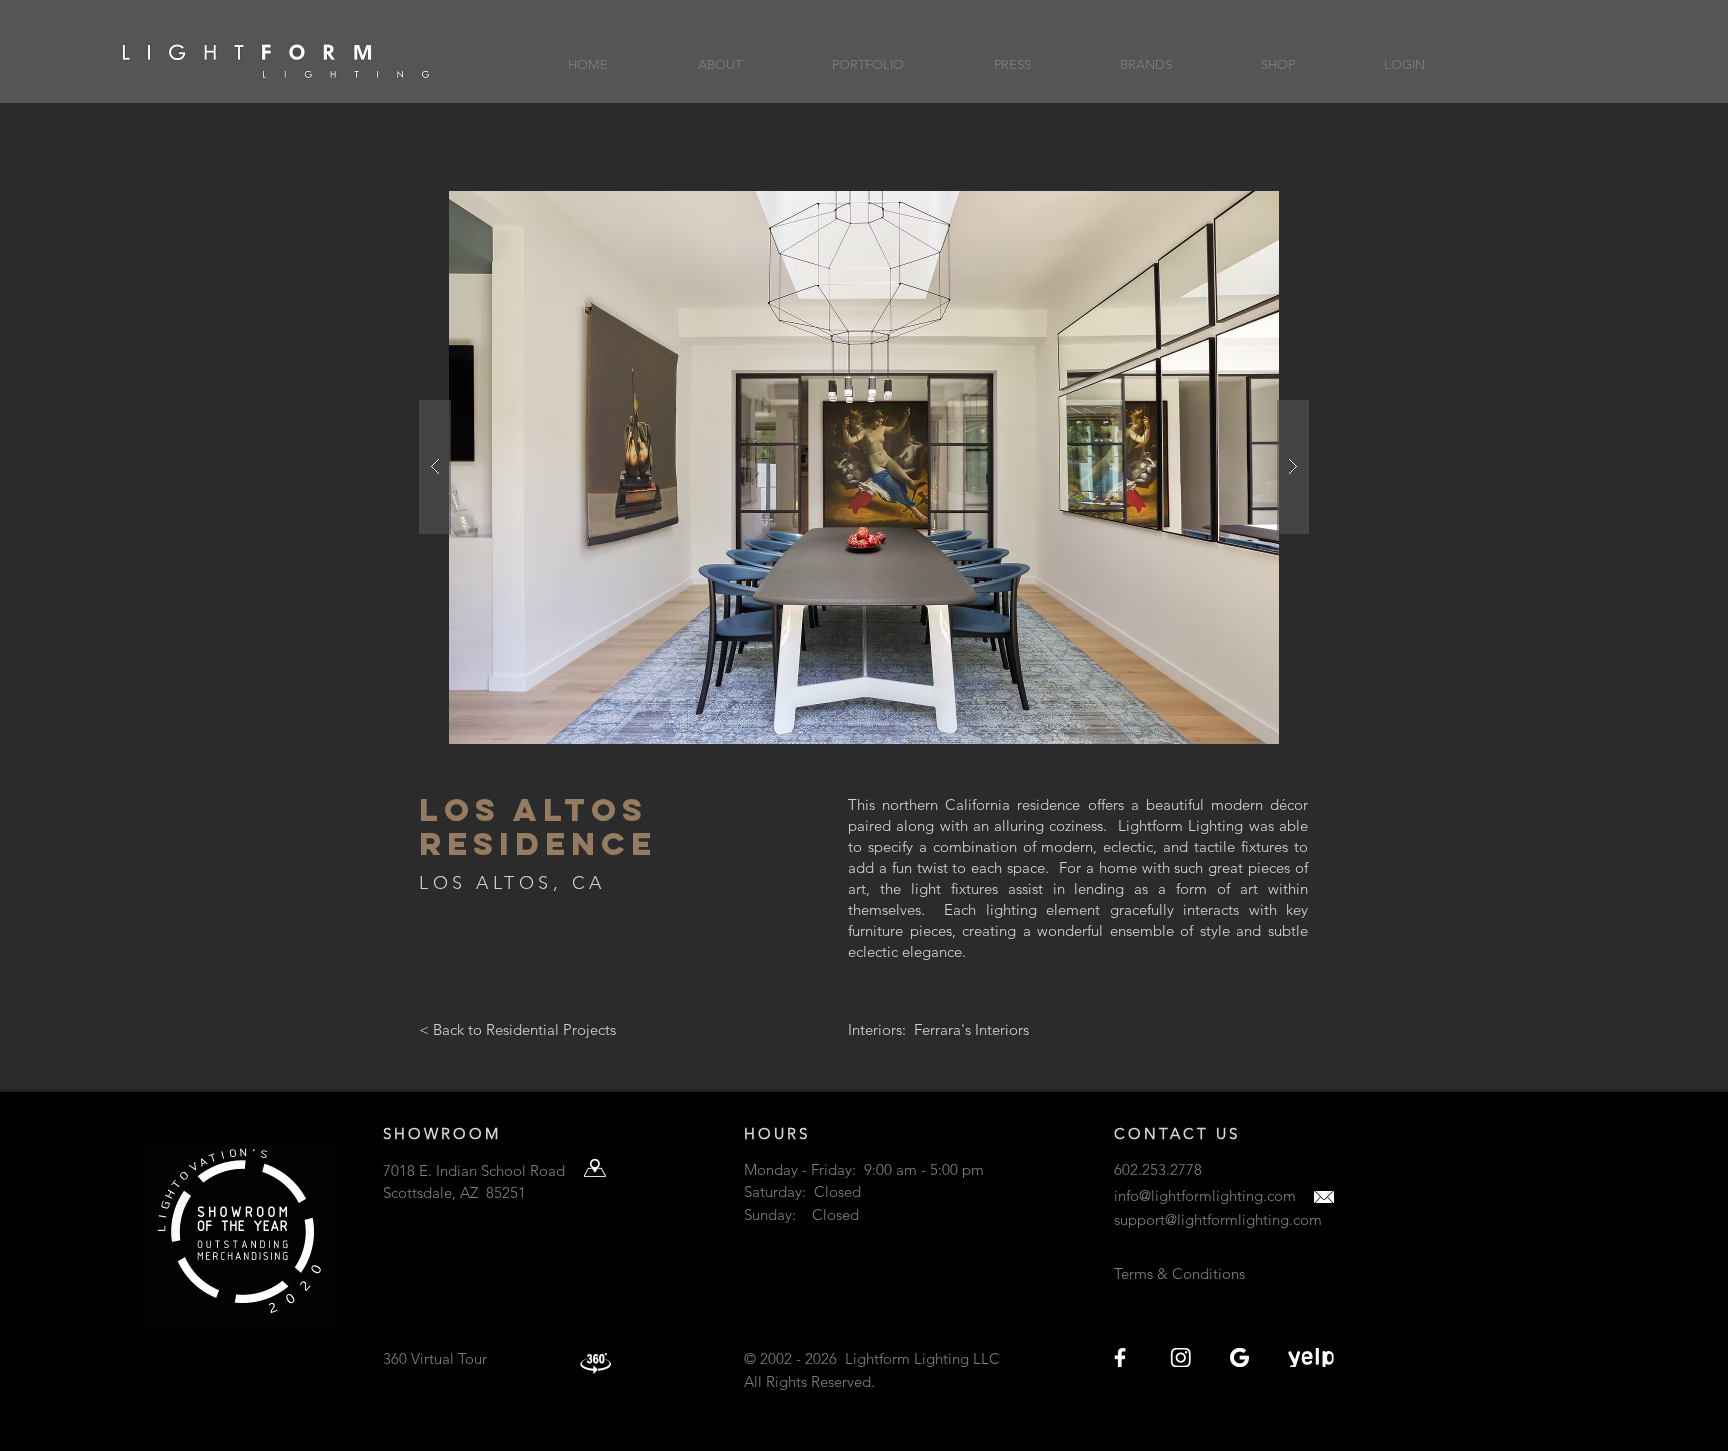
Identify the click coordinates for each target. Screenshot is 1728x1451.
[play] (1255, 207)
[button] (720, 55)
